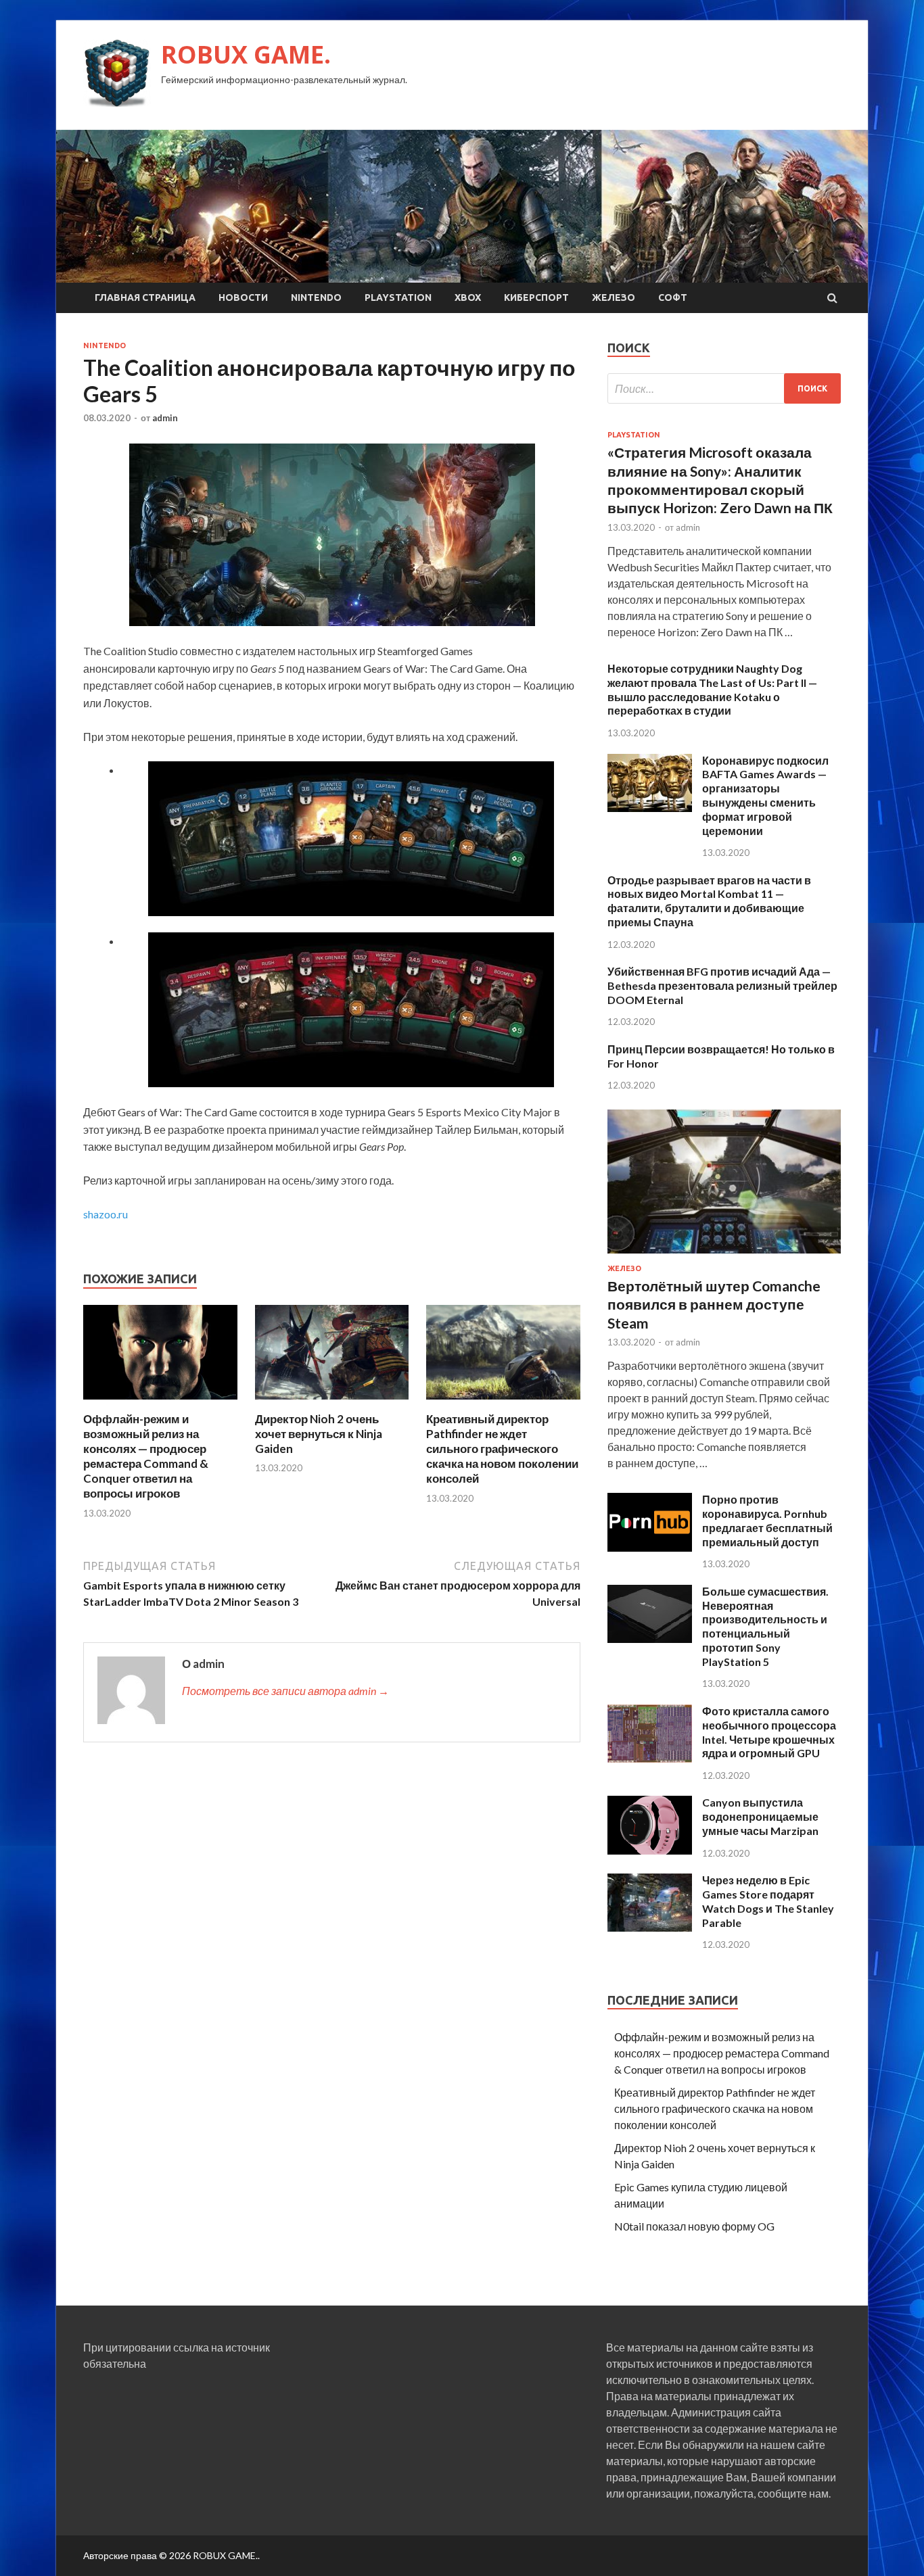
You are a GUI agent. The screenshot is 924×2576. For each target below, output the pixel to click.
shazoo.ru (106, 1214)
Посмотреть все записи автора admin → (285, 1691)
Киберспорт (536, 297)
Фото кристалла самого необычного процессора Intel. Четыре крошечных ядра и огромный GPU (769, 1732)
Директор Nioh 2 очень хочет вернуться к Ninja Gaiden (319, 1434)
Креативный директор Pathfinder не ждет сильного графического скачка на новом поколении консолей (502, 1449)
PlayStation (398, 297)
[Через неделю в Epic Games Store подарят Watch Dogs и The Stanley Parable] (650, 1927)
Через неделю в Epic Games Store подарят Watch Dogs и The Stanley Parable (768, 1901)
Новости (243, 297)
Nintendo (316, 297)
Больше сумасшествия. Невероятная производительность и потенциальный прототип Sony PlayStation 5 (765, 1626)
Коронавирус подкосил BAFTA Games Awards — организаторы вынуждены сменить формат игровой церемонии (765, 795)
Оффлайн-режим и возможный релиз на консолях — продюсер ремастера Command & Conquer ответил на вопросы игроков (146, 1456)
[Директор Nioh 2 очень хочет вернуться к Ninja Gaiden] (332, 1403)
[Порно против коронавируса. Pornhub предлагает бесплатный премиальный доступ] (650, 1547)
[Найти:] (724, 388)
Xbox (468, 297)
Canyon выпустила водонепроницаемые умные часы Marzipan (760, 1816)
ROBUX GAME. (246, 54)
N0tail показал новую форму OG (694, 2226)
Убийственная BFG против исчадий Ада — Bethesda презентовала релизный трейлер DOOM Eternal (722, 985)
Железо (614, 297)
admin (165, 418)
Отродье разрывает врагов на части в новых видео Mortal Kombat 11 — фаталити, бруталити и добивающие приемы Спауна (709, 901)
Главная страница (145, 297)
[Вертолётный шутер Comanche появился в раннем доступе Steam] (724, 1256)
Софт (673, 297)
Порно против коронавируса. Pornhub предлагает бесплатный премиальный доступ (767, 1520)
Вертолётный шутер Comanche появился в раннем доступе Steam (714, 1304)
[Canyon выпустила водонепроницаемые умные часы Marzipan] (650, 1850)
